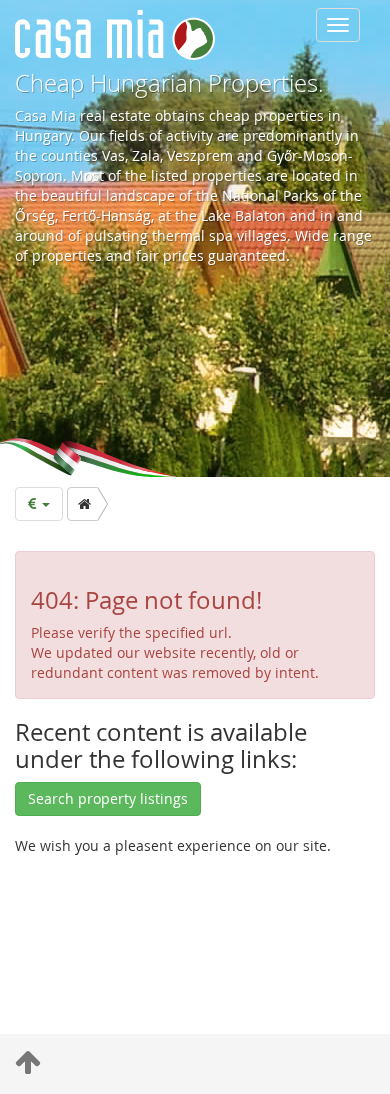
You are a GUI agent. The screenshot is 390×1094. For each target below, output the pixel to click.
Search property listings (108, 798)
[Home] (82, 504)
